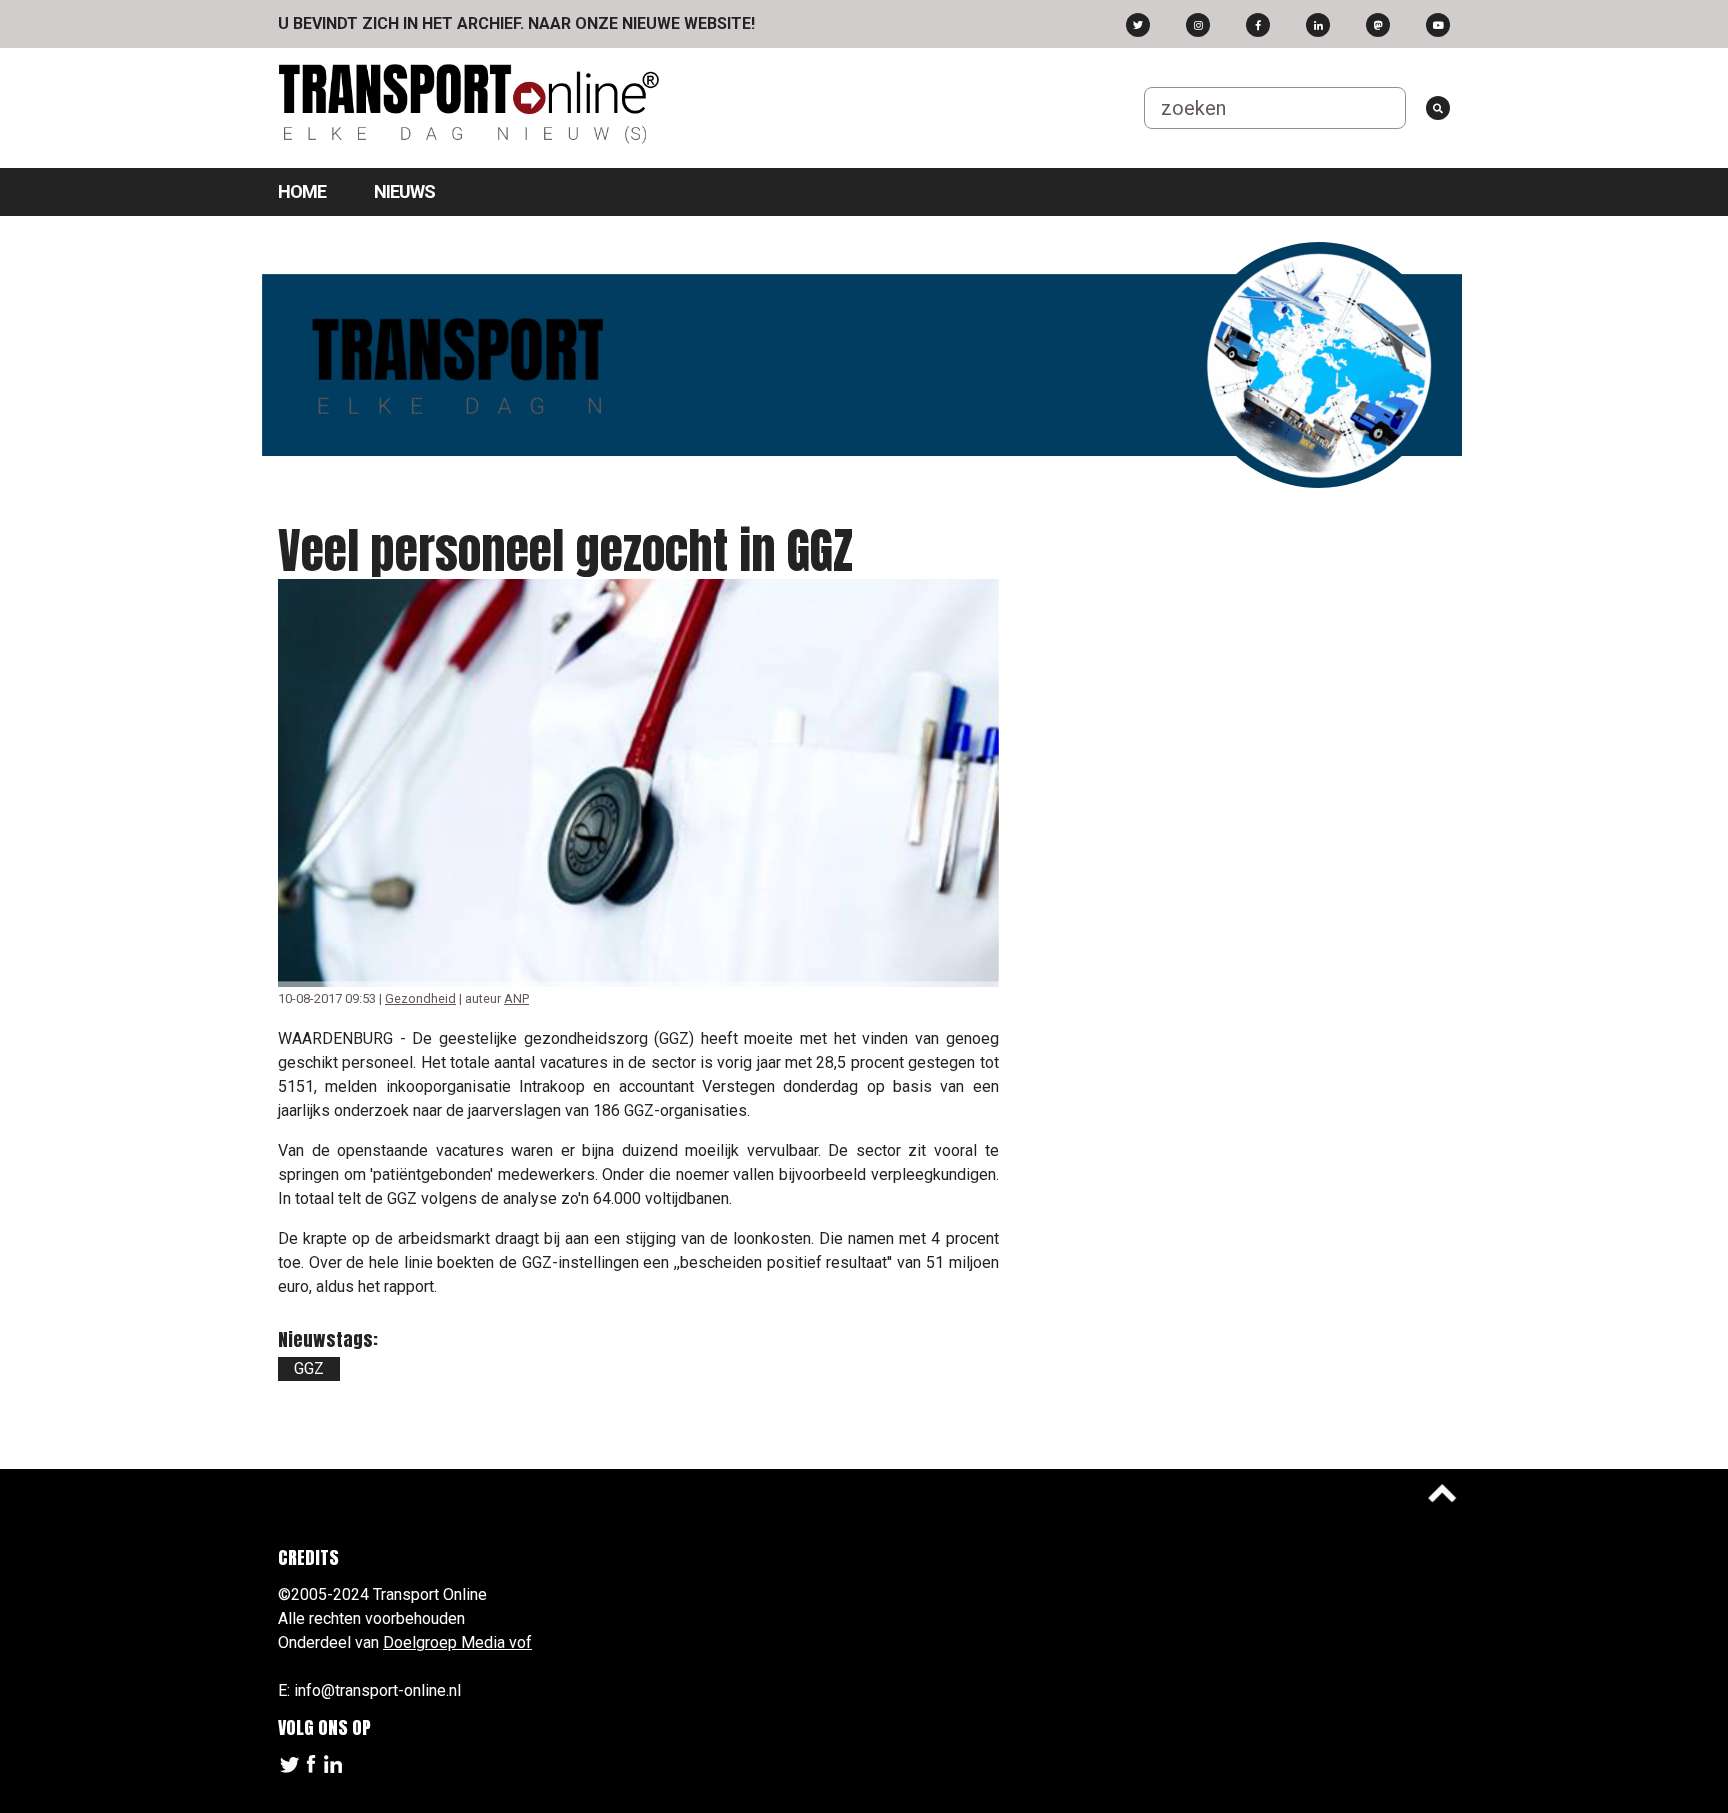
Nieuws (404, 191)
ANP (516, 998)
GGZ (309, 1368)
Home (302, 191)
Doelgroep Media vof (457, 1642)
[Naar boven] (1442, 1493)
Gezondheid (420, 998)
